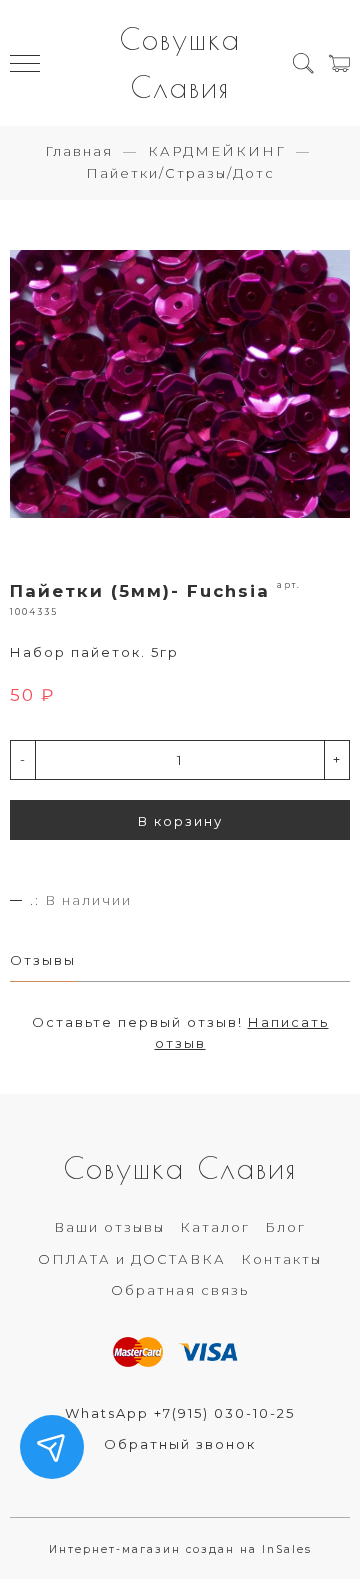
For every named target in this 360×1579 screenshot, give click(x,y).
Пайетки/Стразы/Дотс (180, 173)
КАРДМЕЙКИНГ (217, 151)
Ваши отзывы (109, 1227)
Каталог (215, 1227)
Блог (285, 1227)
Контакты (281, 1259)
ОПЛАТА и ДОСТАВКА (132, 1259)
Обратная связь (180, 1290)
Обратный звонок (180, 1444)
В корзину (180, 821)
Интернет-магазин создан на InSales (180, 1549)
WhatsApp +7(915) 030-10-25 (180, 1413)
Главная (79, 151)
